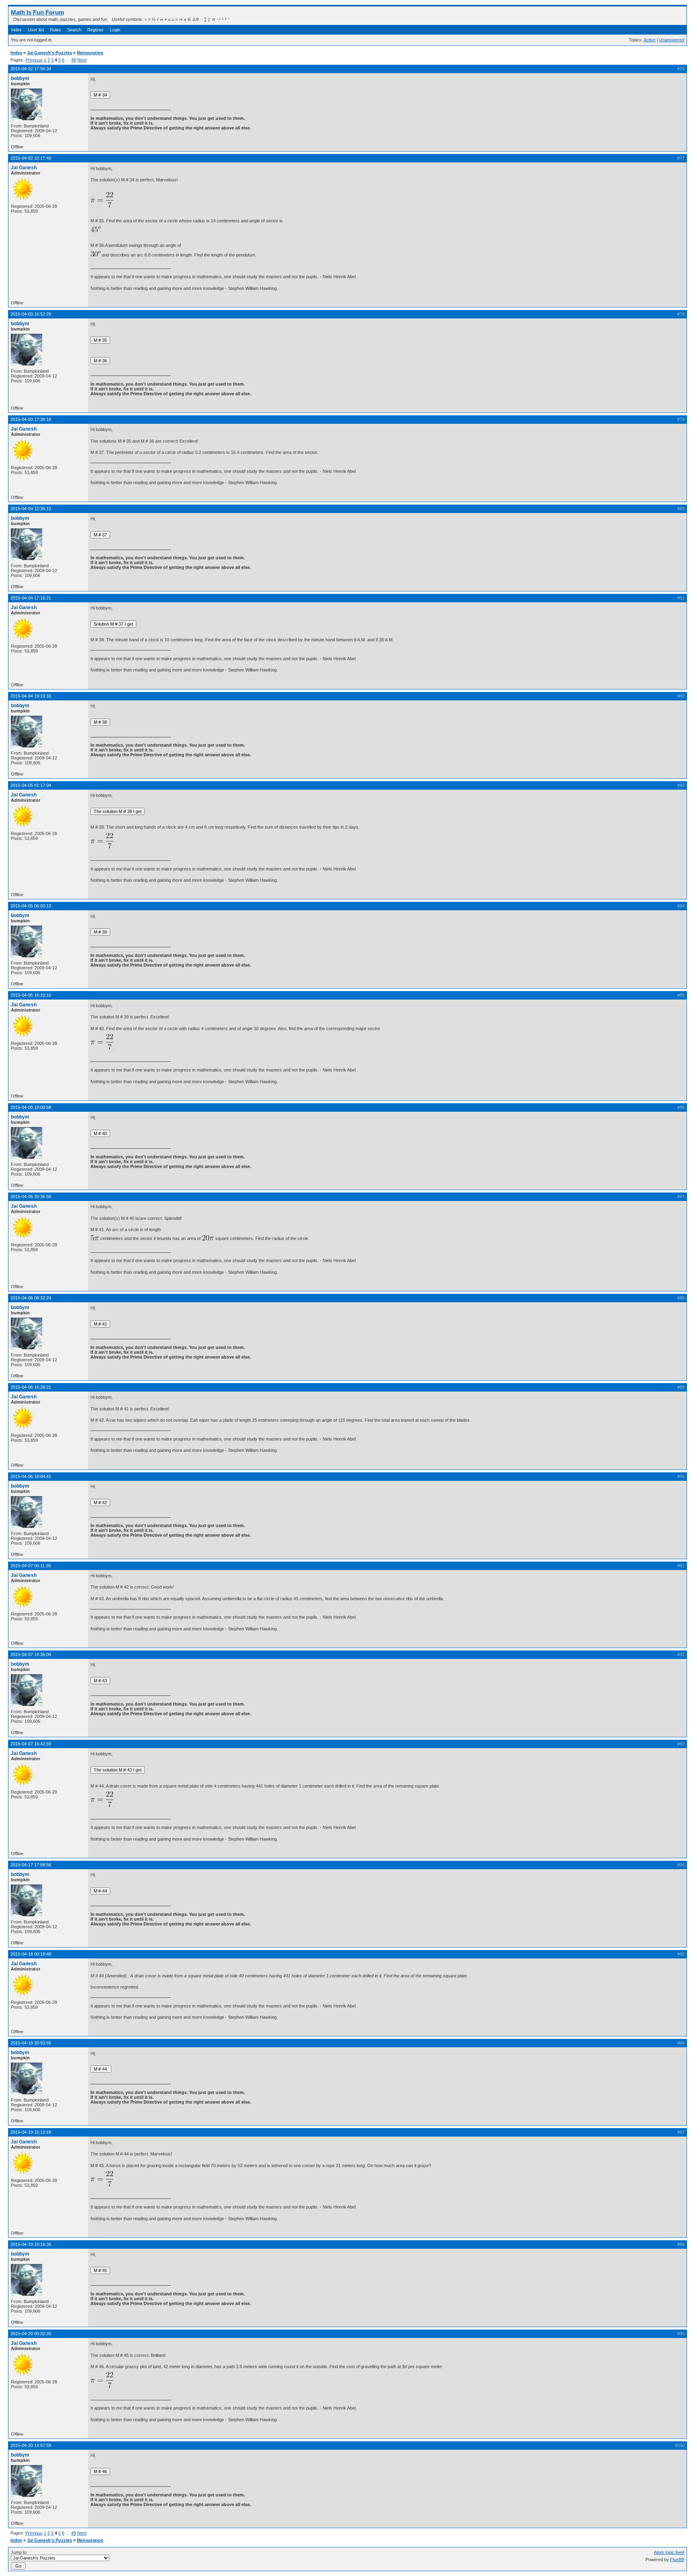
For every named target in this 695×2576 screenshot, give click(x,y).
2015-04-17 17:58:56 (31, 1865)
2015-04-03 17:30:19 (31, 419)
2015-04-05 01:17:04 (31, 785)
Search (74, 30)
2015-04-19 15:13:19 (31, 2132)
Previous (34, 60)
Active (650, 40)
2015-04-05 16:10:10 (31, 995)
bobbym (20, 78)
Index (16, 30)
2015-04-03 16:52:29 (31, 314)
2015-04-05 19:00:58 (31, 1107)
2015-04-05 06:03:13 (31, 906)
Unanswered (672, 40)
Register (96, 30)
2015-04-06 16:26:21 (31, 1387)
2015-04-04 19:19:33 (31, 696)
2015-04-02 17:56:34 (31, 69)
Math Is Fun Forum (37, 12)
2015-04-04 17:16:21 (31, 598)
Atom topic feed (669, 2552)
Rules (56, 30)
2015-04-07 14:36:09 (31, 1654)
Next (82, 60)
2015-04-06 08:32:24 (31, 1298)
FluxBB (677, 2560)
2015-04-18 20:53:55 (31, 2043)
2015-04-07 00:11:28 (31, 1566)
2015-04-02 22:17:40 (31, 158)
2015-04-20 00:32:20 (31, 2334)
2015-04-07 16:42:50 (31, 1744)
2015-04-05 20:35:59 (31, 1197)
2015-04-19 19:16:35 (31, 2244)
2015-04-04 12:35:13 (31, 509)
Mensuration (90, 53)
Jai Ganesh (24, 168)
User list (36, 30)
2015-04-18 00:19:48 (31, 1954)
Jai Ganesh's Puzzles (49, 53)
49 (74, 60)
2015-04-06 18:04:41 (31, 1476)
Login (115, 30)
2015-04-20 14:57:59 (31, 2445)
